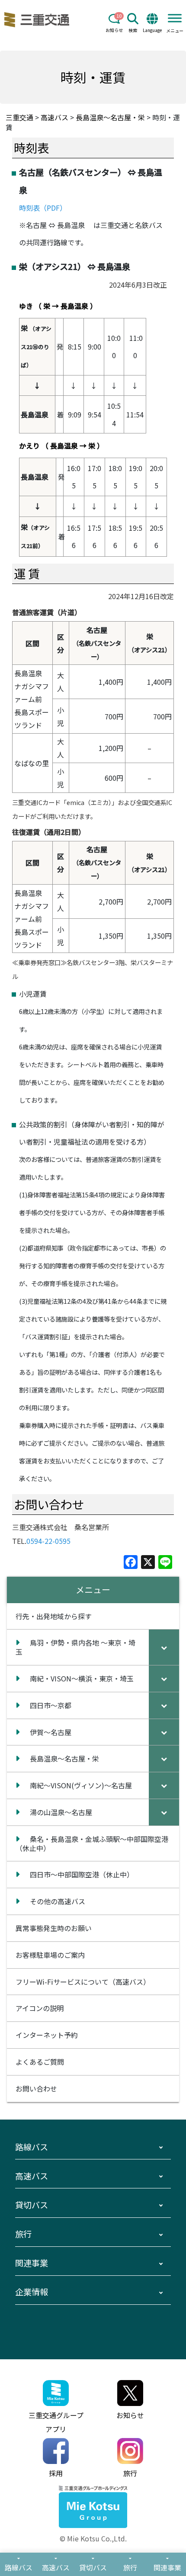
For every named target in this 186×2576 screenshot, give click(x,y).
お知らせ (114, 30)
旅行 (23, 2234)
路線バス (32, 2147)
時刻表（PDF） (43, 208)
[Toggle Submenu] (164, 1647)
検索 (133, 30)
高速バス (32, 2176)
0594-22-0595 (48, 1541)
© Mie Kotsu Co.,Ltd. (93, 2538)
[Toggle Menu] (175, 18)
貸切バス (32, 2205)
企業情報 (32, 2292)
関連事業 (32, 2263)
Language (152, 30)
